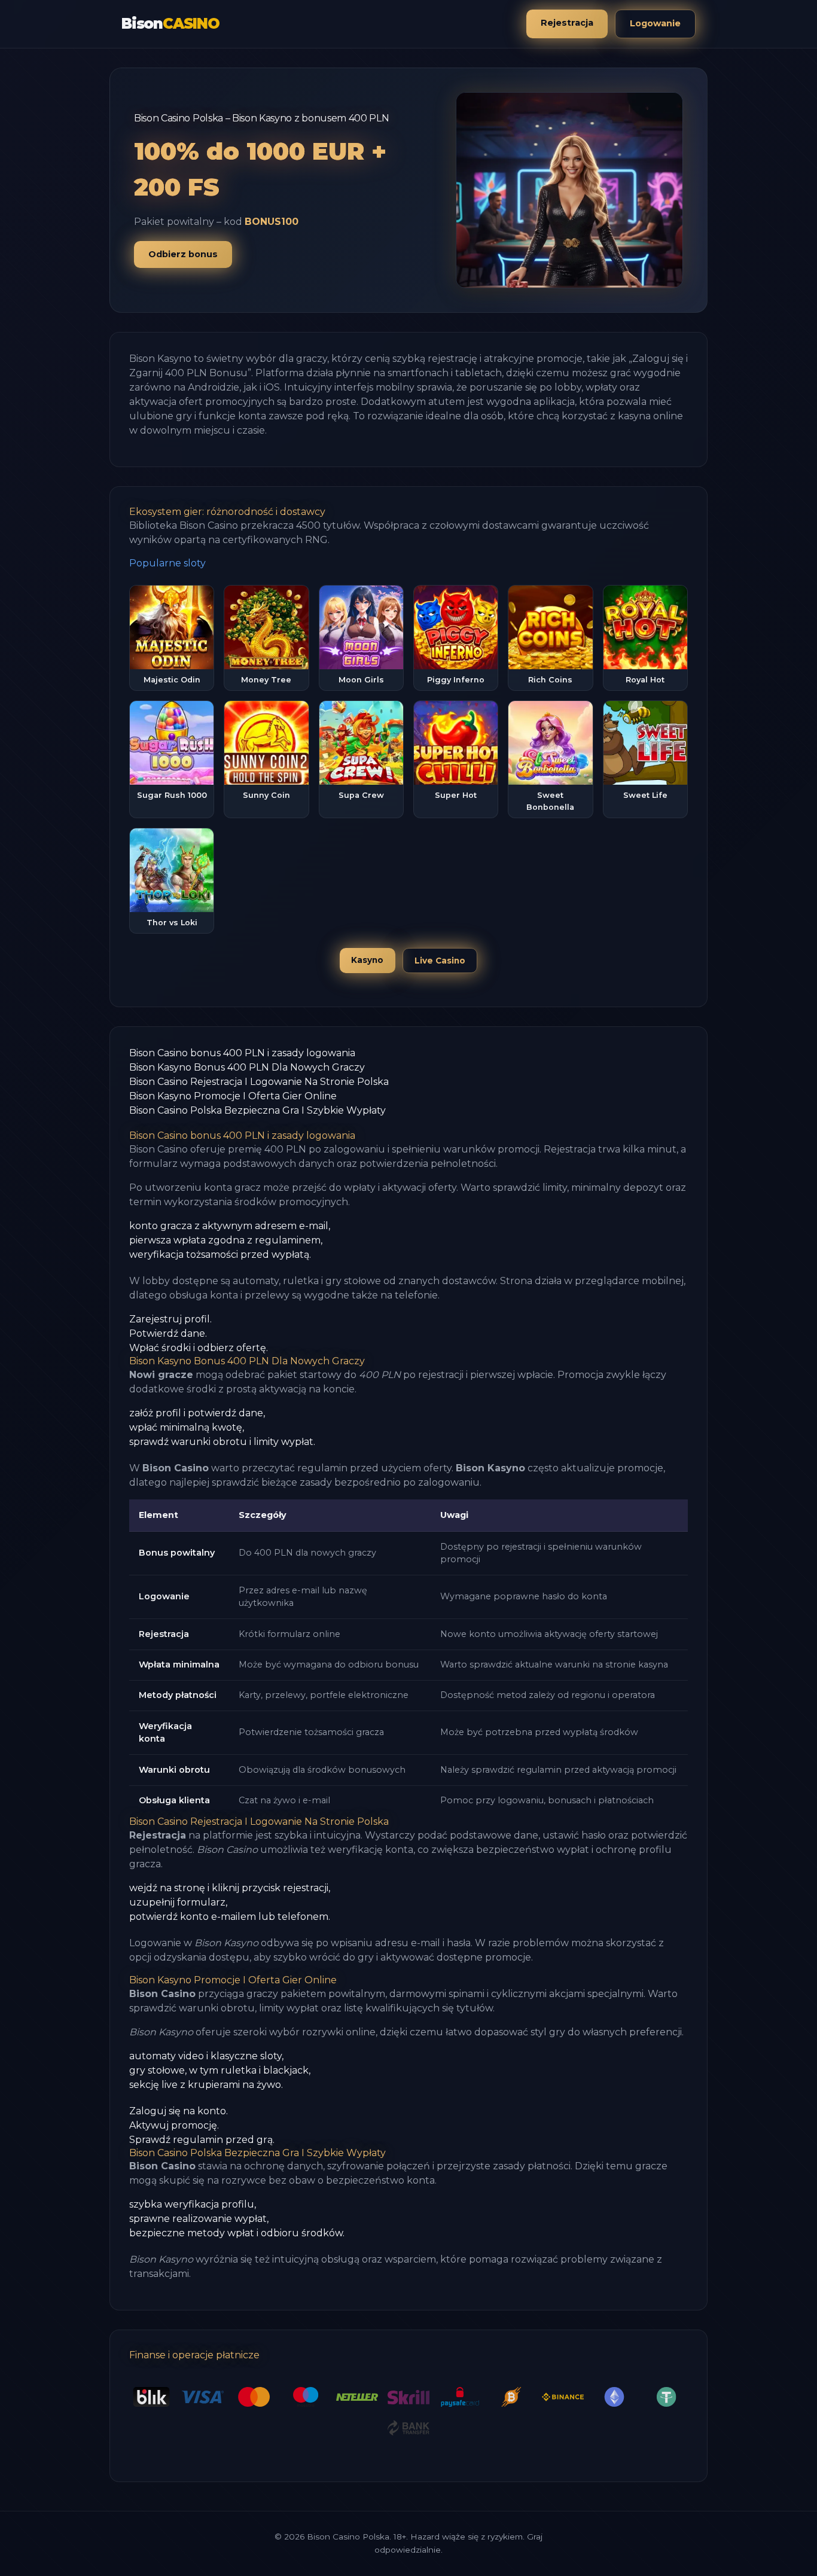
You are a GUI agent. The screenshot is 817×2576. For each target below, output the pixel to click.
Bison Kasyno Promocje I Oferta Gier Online (233, 1096)
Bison (170, 24)
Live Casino (440, 961)
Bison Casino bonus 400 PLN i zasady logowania (242, 1053)
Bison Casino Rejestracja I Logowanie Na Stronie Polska (259, 1082)
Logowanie (655, 23)
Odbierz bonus (183, 254)
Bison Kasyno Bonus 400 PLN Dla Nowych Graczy (247, 1067)
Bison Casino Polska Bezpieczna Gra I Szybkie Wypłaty (257, 1110)
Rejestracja (567, 23)
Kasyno (367, 960)
